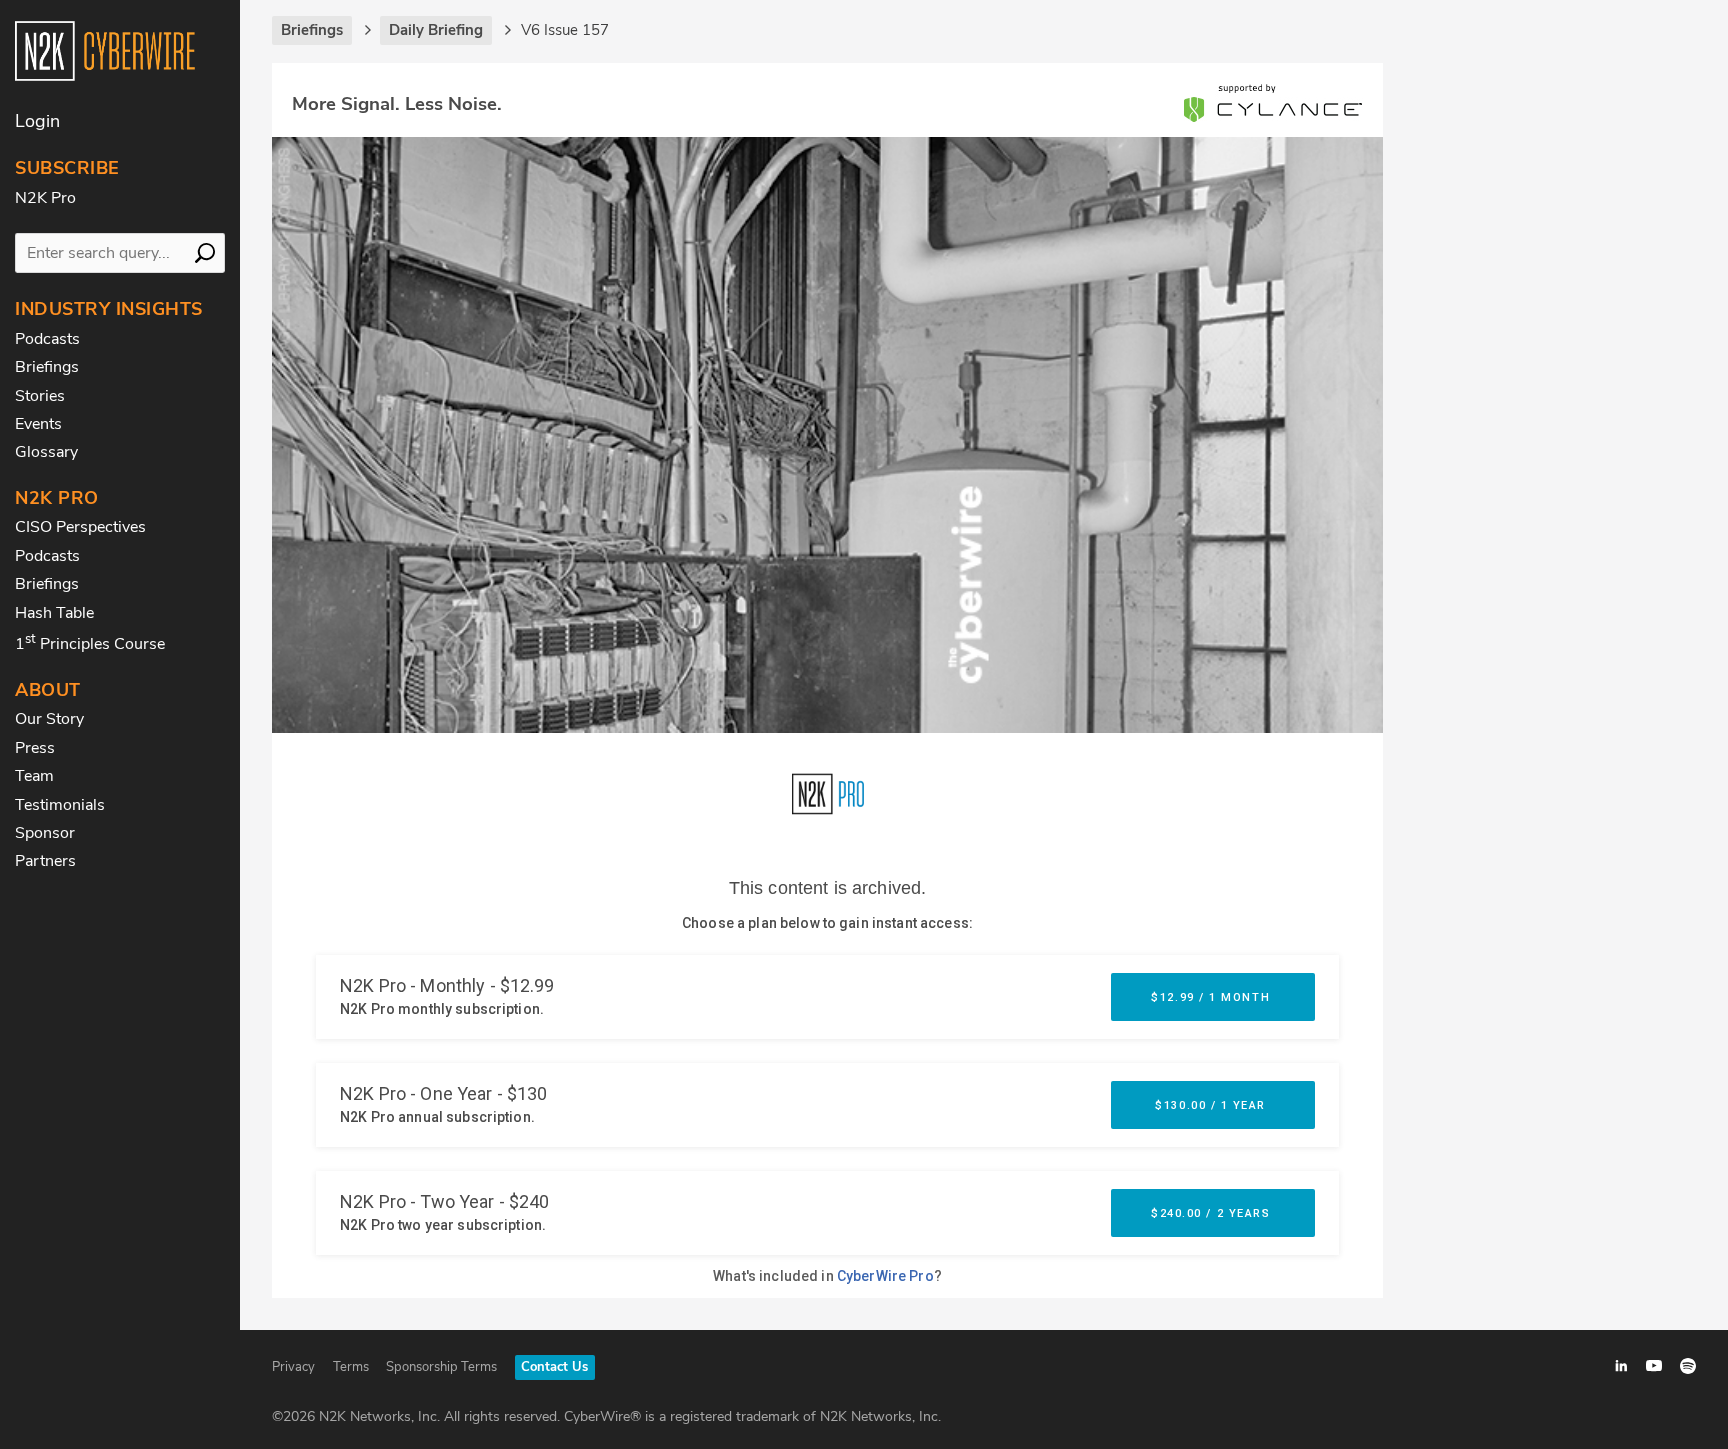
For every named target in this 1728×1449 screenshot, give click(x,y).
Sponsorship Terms (441, 1367)
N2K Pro (45, 198)
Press (35, 748)
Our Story (49, 719)
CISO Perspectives (80, 527)
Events (38, 424)
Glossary (46, 452)
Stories (40, 396)
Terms (351, 1367)
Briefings (47, 367)
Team (34, 776)
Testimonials (60, 805)
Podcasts (47, 339)
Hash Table (54, 613)
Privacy (293, 1367)
